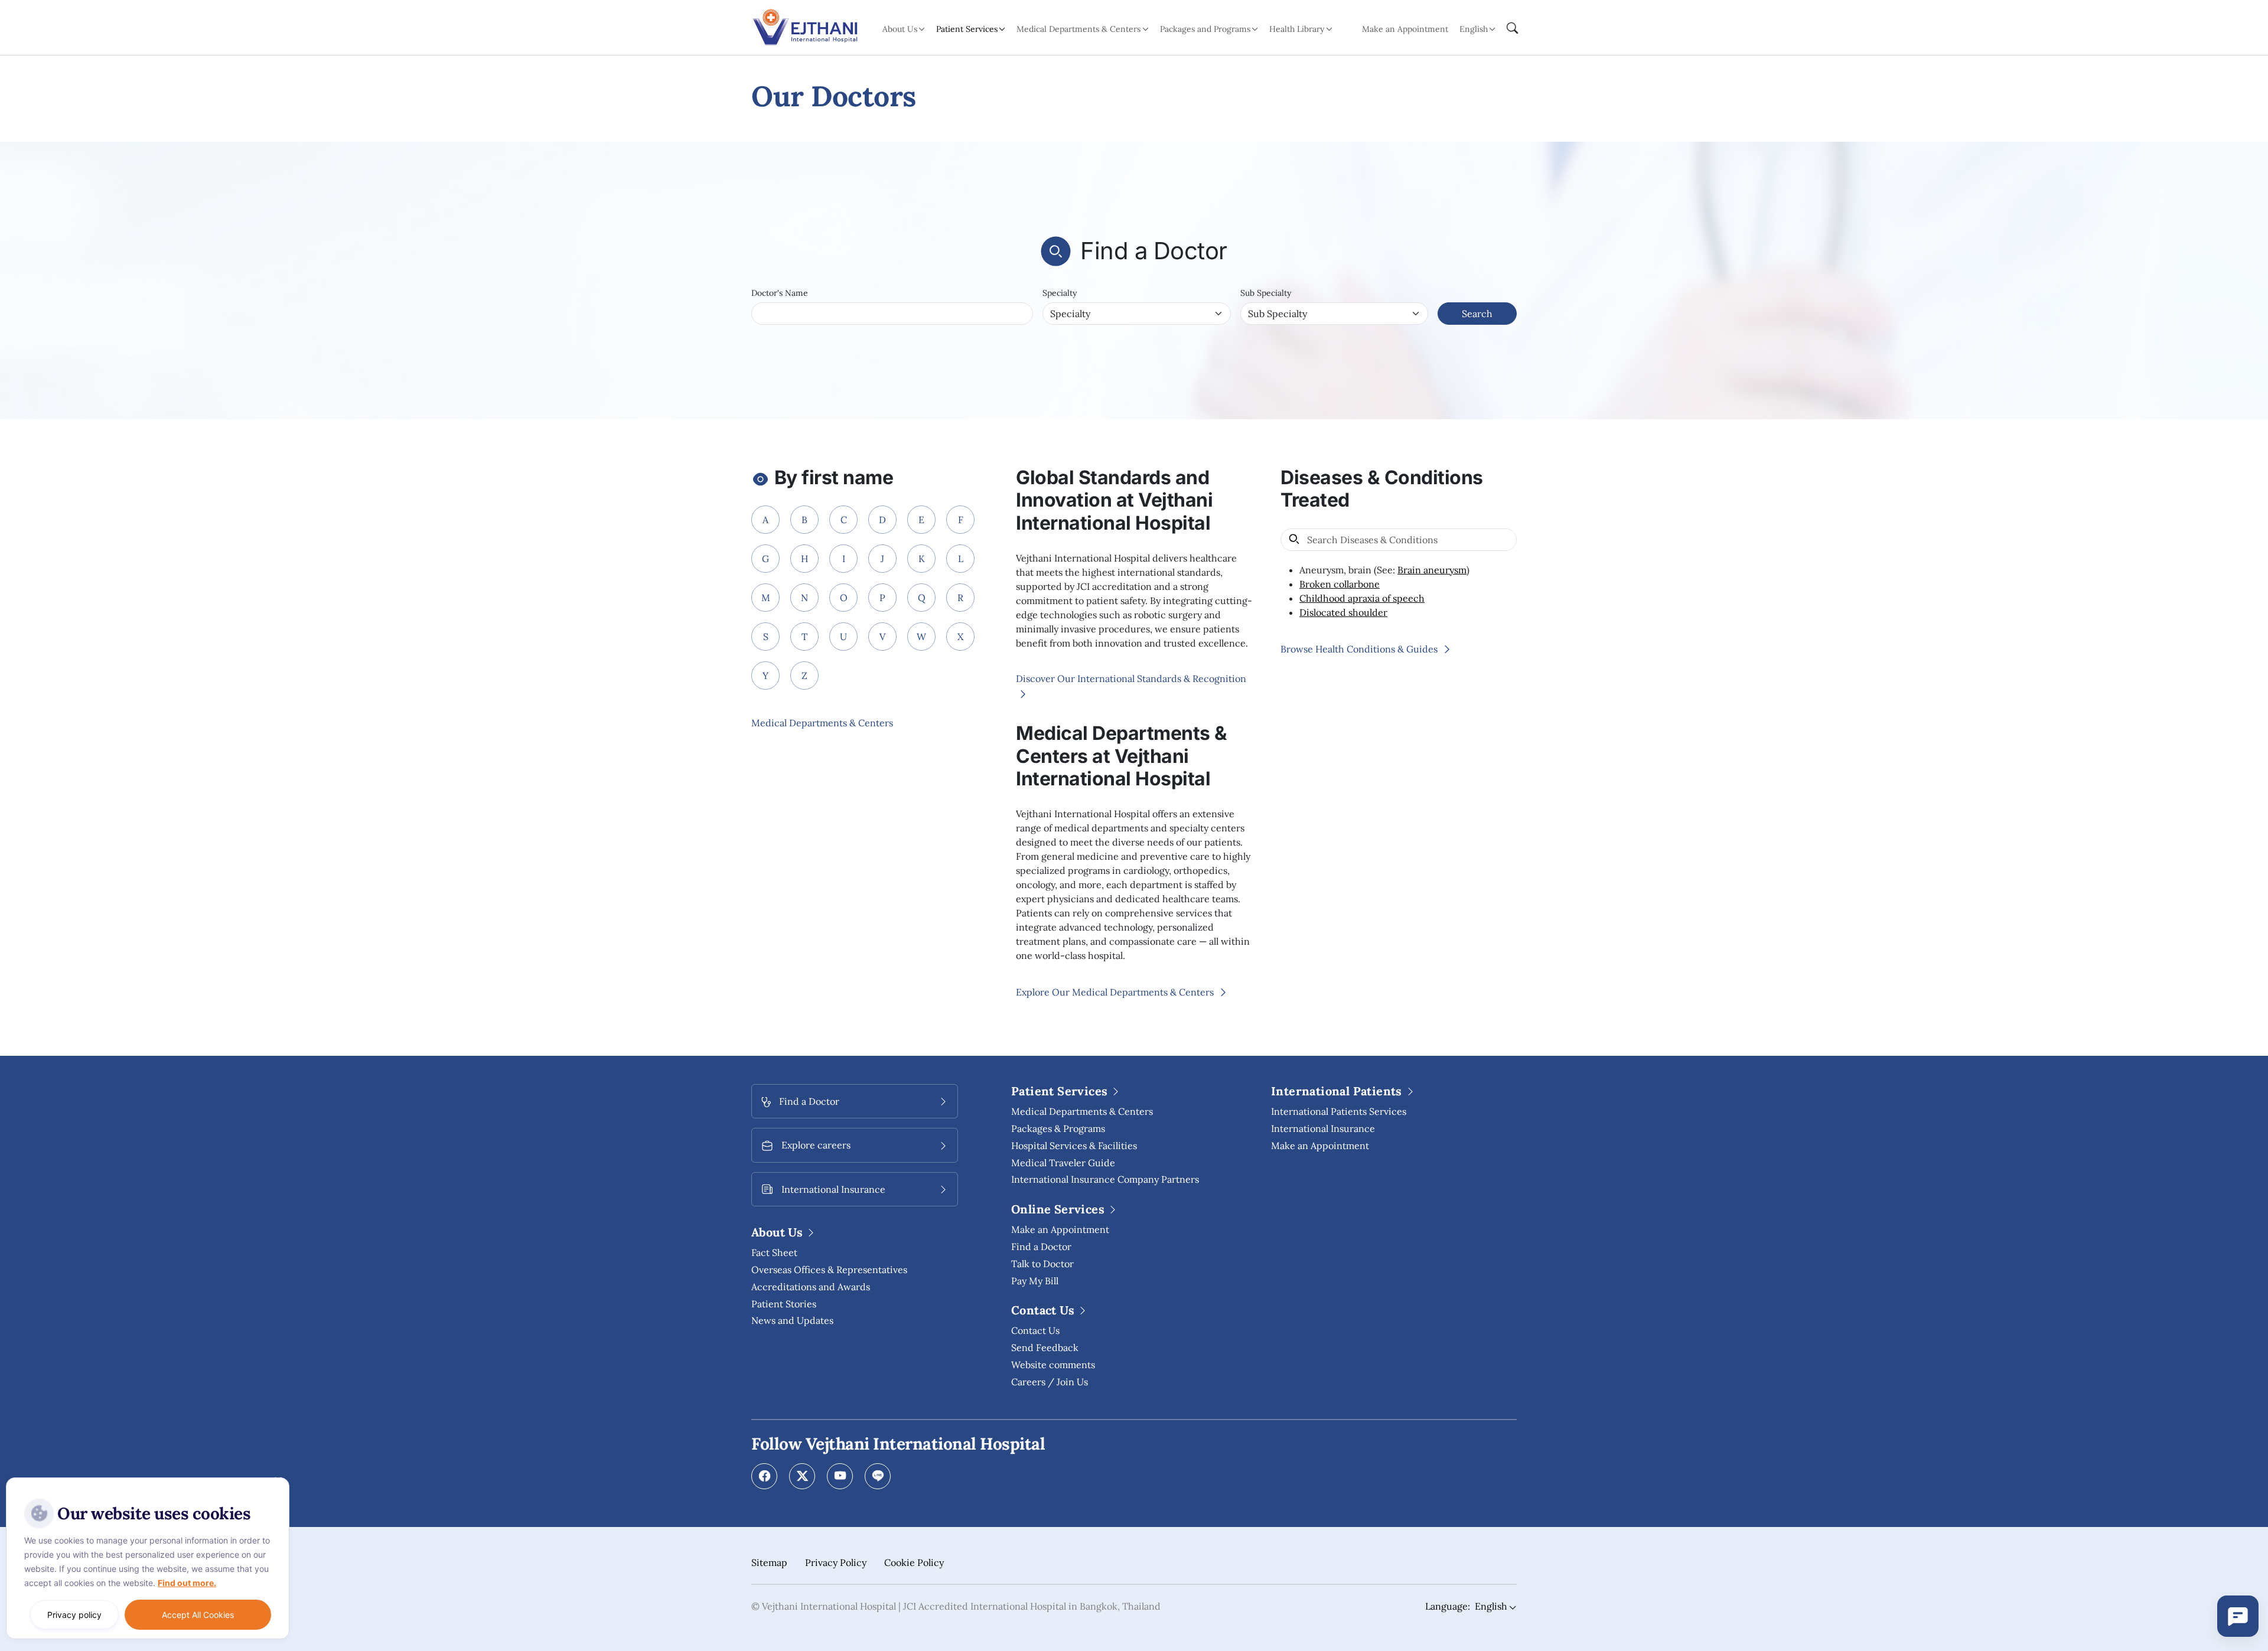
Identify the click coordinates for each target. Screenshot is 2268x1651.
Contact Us (1035, 1330)
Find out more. (187, 1583)
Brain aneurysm (1432, 570)
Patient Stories (784, 1304)
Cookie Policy (914, 1562)
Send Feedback (1045, 1347)
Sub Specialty (1266, 293)
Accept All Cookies (198, 1615)
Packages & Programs (1058, 1128)
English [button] (1474, 29)
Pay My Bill (1035, 1281)
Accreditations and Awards (811, 1287)
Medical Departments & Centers (822, 723)
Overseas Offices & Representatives (829, 1270)
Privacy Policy (836, 1562)
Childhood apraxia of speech (1362, 598)
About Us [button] (900, 29)
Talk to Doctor (1042, 1264)
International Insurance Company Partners (1105, 1179)
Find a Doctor (1041, 1247)
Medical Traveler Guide (1063, 1163)
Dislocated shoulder (1343, 612)
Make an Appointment (1405, 29)
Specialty (1060, 293)
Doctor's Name (780, 293)
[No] (278, 1480)
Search (1477, 314)
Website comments (1053, 1365)
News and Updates (792, 1320)
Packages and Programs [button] (1205, 29)
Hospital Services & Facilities (1074, 1146)
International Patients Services (1339, 1111)
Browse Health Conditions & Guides (1360, 649)
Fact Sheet (774, 1252)
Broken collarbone (1340, 584)
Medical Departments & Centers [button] (1078, 29)
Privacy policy (74, 1615)
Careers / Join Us (1050, 1382)
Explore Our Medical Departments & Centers (1116, 992)
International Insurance (1323, 1128)
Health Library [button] (1297, 29)
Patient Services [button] (967, 29)
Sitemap (769, 1562)
